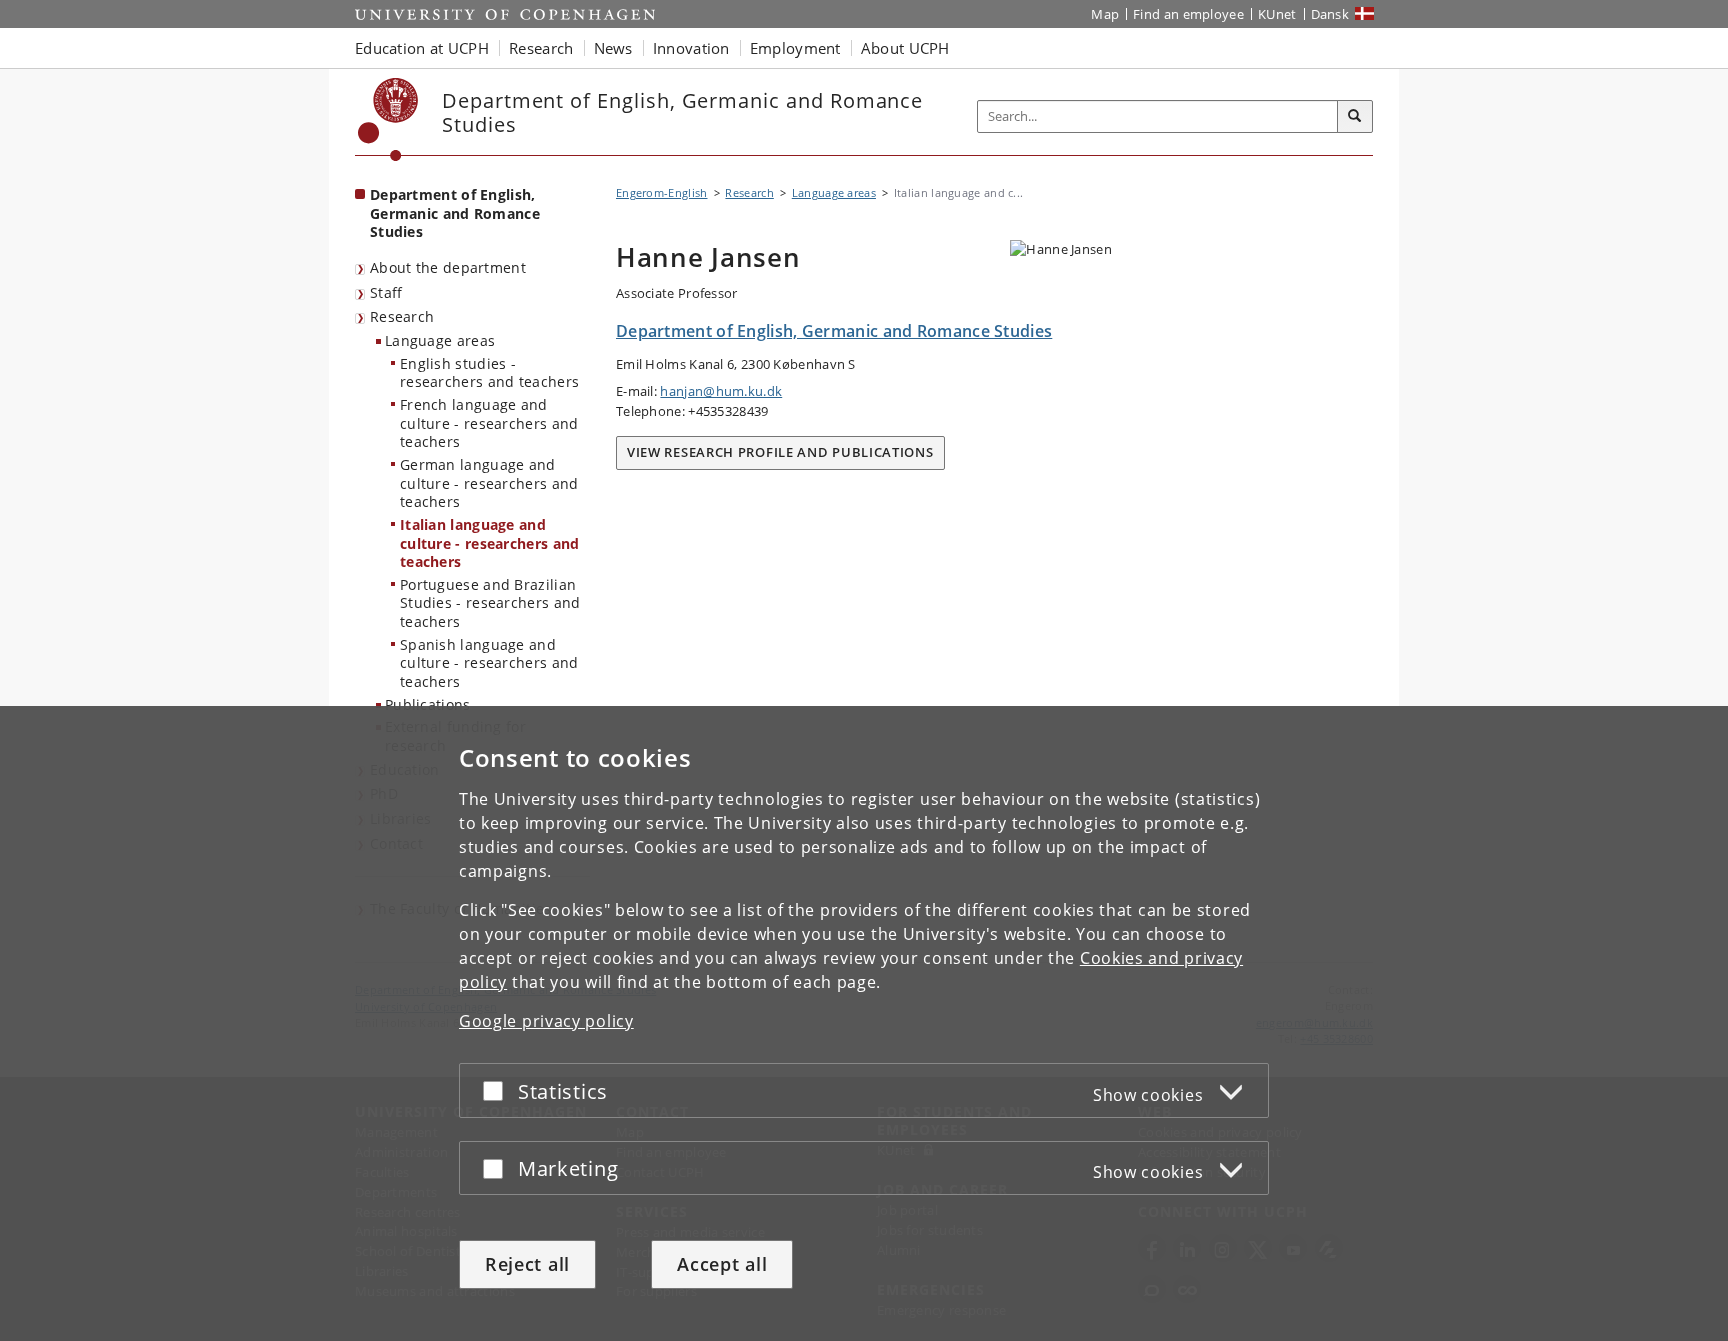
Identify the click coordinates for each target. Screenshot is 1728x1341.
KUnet (1277, 14)
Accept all (722, 1264)
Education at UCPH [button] (422, 48)
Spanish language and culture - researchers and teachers (489, 663)
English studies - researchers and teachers (489, 373)
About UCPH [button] (905, 48)
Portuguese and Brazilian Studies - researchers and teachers (490, 603)
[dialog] (864, 1023)
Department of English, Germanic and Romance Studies (455, 213)
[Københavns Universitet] (388, 119)
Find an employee (1188, 14)
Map (1105, 14)
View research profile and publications (780, 452)
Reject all (527, 1264)
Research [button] (541, 48)
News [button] (613, 48)
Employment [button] (795, 48)
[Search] (1355, 117)
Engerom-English (662, 192)
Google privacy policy (546, 1021)
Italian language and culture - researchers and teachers (490, 543)
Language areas (440, 340)
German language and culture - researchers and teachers (489, 483)
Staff (386, 292)
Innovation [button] (691, 48)
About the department (448, 267)
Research (402, 316)
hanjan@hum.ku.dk (721, 391)
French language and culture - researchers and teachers (489, 423)
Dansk (1330, 14)
